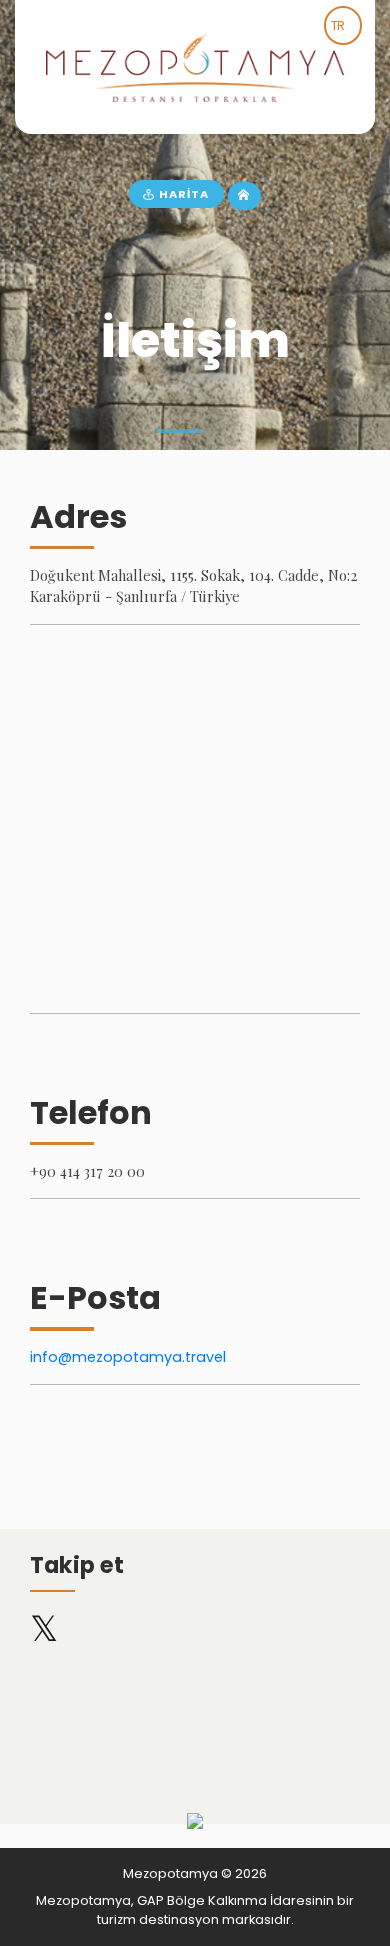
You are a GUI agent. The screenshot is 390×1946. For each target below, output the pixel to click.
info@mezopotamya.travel (128, 1357)
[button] (178, 431)
